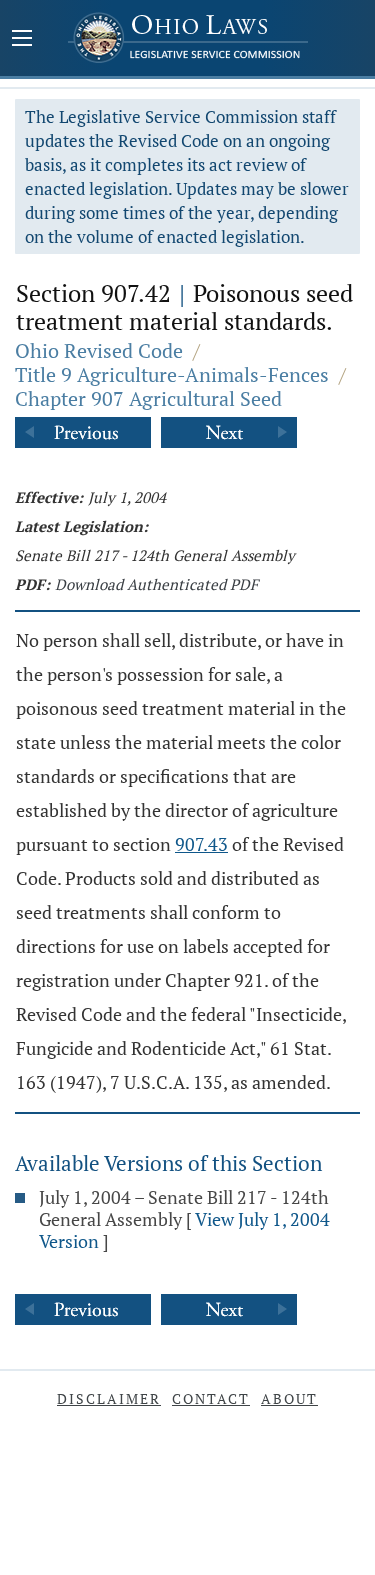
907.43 (201, 844)
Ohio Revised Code (99, 350)
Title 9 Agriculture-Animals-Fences (172, 374)
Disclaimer (109, 1398)
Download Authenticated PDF (156, 584)
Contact (211, 1398)
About (289, 1398)
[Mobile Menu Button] (22, 40)
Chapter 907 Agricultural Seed (148, 398)
